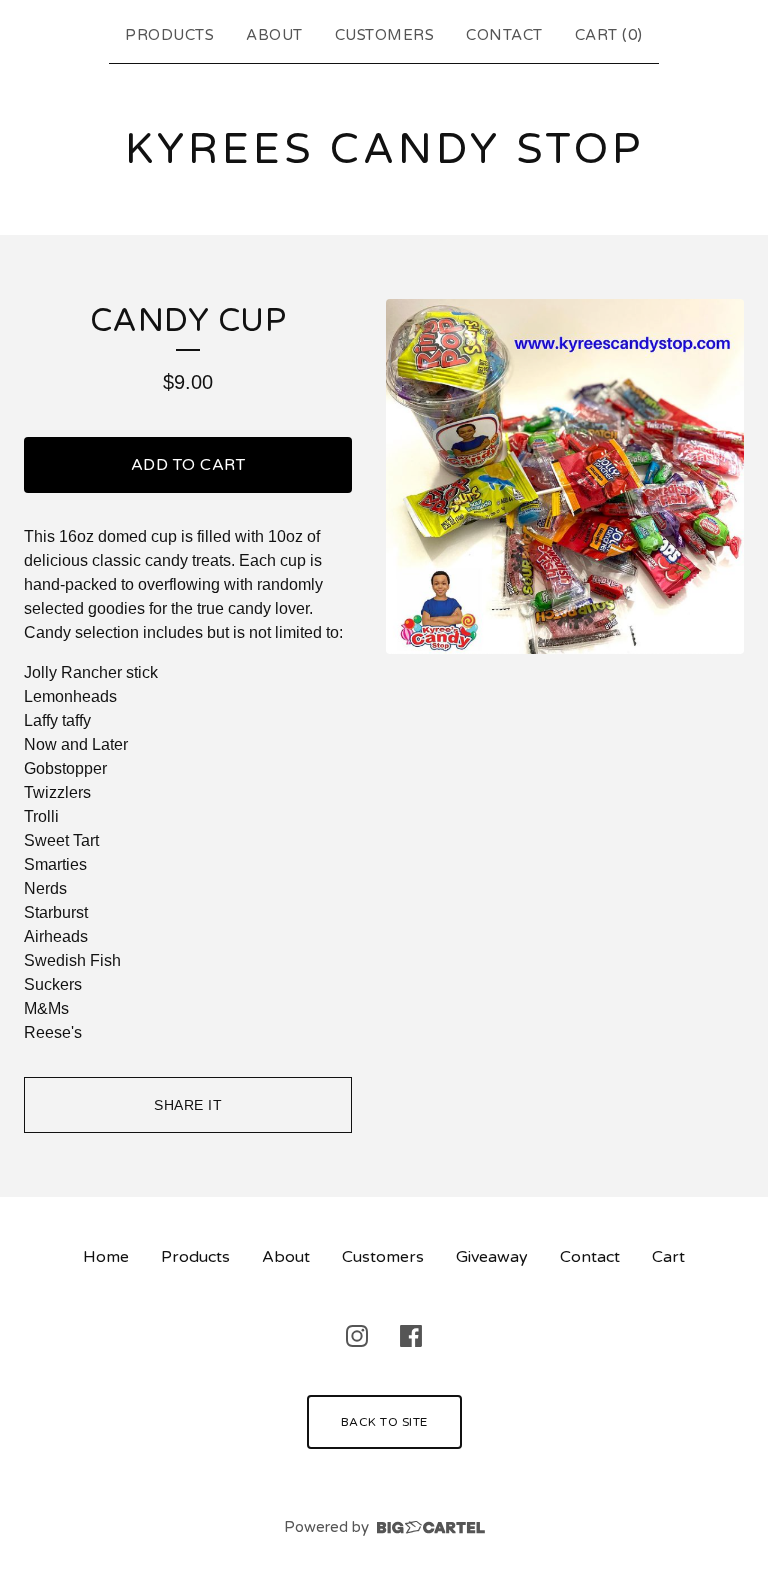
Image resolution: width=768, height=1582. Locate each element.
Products (169, 35)
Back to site (384, 1422)
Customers (385, 35)
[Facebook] (411, 1336)
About (274, 35)
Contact (504, 35)
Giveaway (492, 1257)
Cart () (609, 35)
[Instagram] (357, 1336)
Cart (668, 1257)
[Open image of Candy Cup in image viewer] (565, 477)
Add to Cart (188, 465)
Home (106, 1257)
